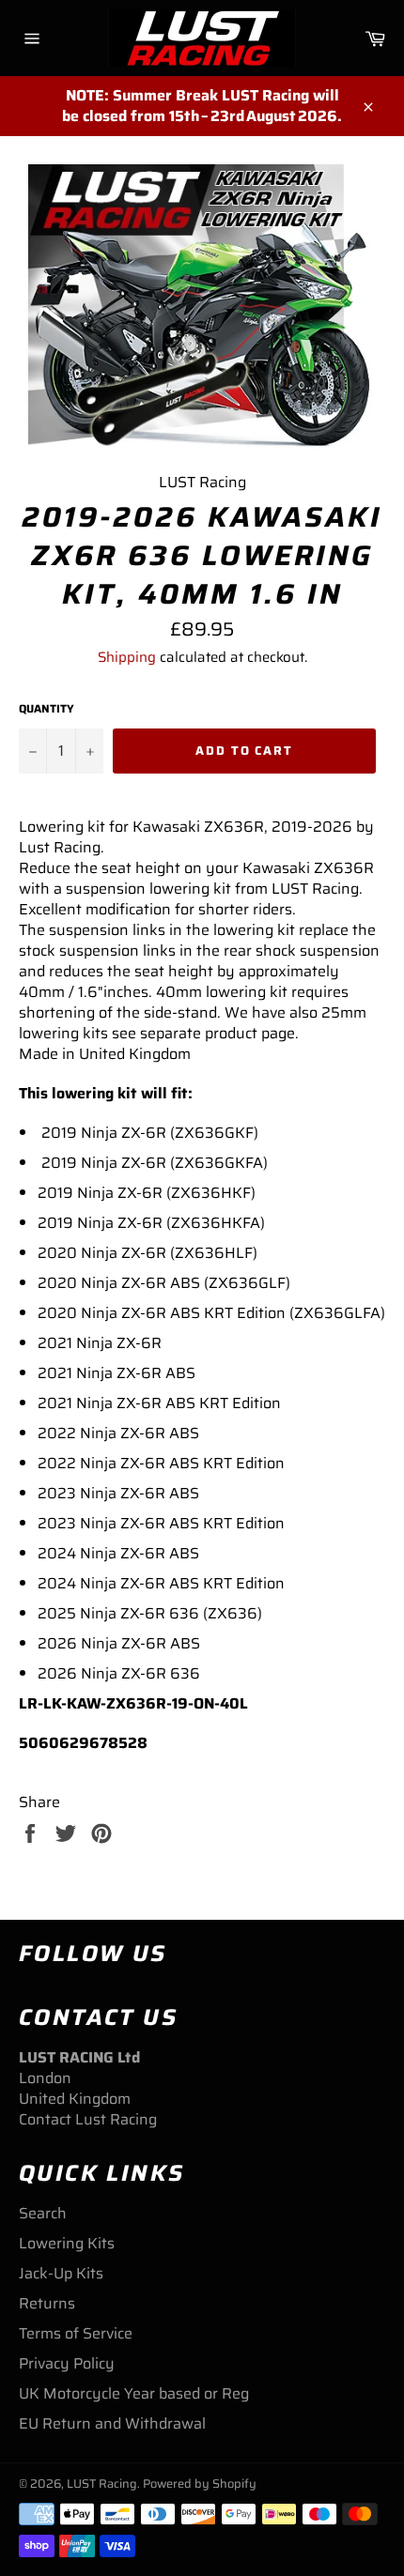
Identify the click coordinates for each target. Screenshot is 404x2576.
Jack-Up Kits (61, 2273)
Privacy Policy (67, 2363)
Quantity (47, 709)
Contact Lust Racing (88, 2119)
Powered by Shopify (200, 2484)
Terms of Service (76, 2333)
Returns (47, 2303)
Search (43, 2213)
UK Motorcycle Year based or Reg (134, 2393)
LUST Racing (102, 2484)
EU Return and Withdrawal (112, 2423)
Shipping (127, 657)
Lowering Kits (67, 2243)
